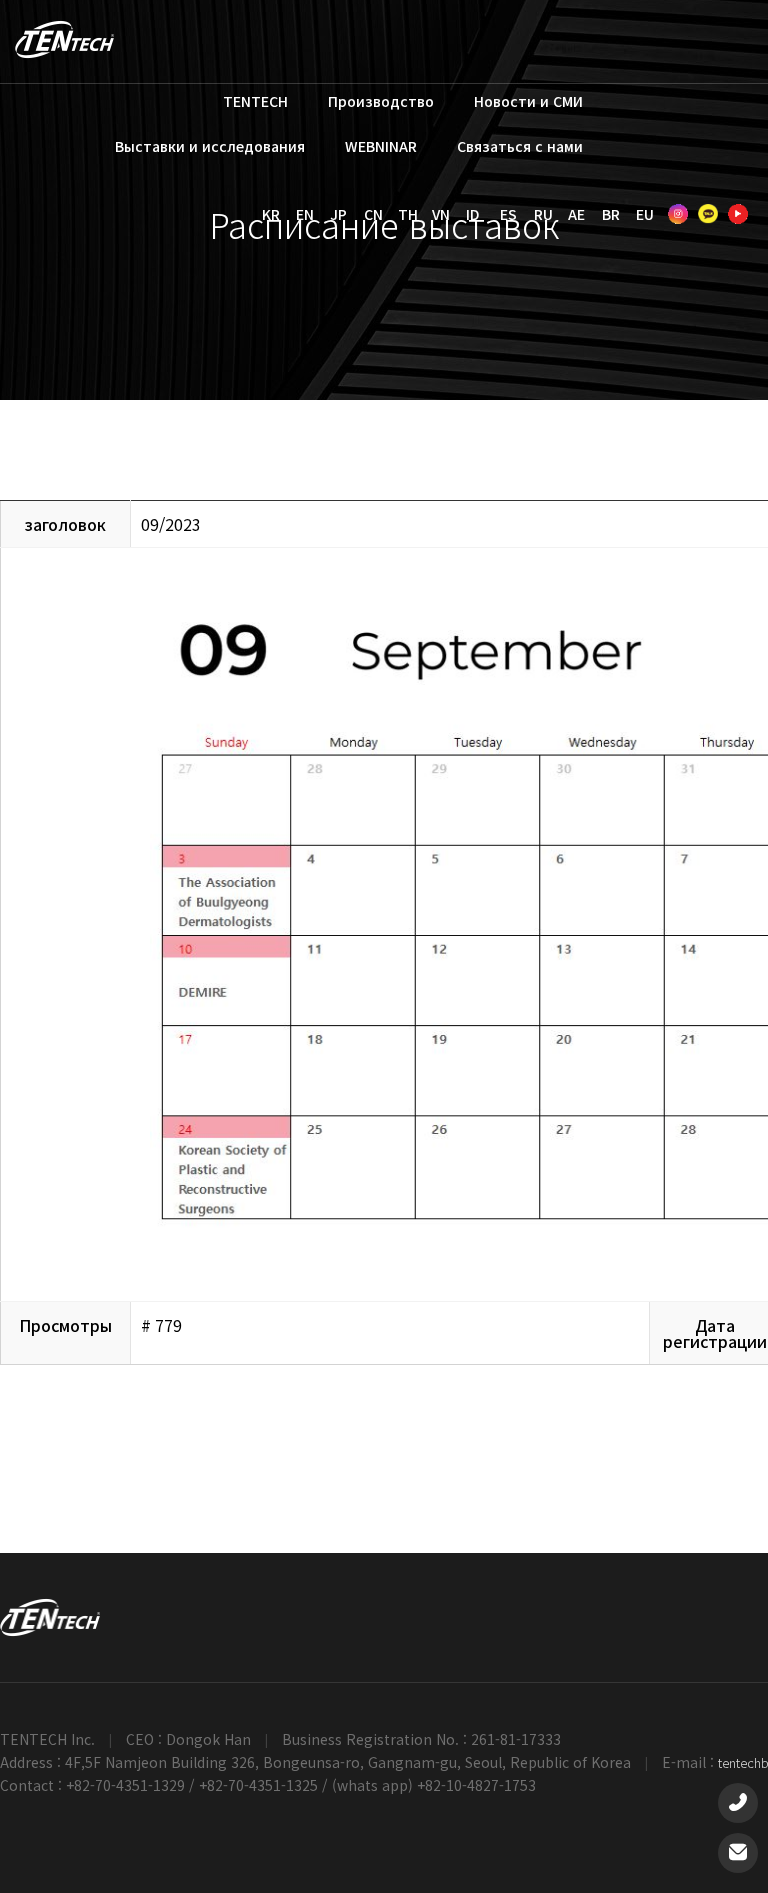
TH (408, 214)
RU (543, 214)
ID (472, 214)
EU (645, 214)
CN (373, 214)
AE (576, 214)
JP (338, 214)
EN (305, 214)
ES (508, 214)
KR (271, 214)
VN (441, 214)
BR (611, 214)
